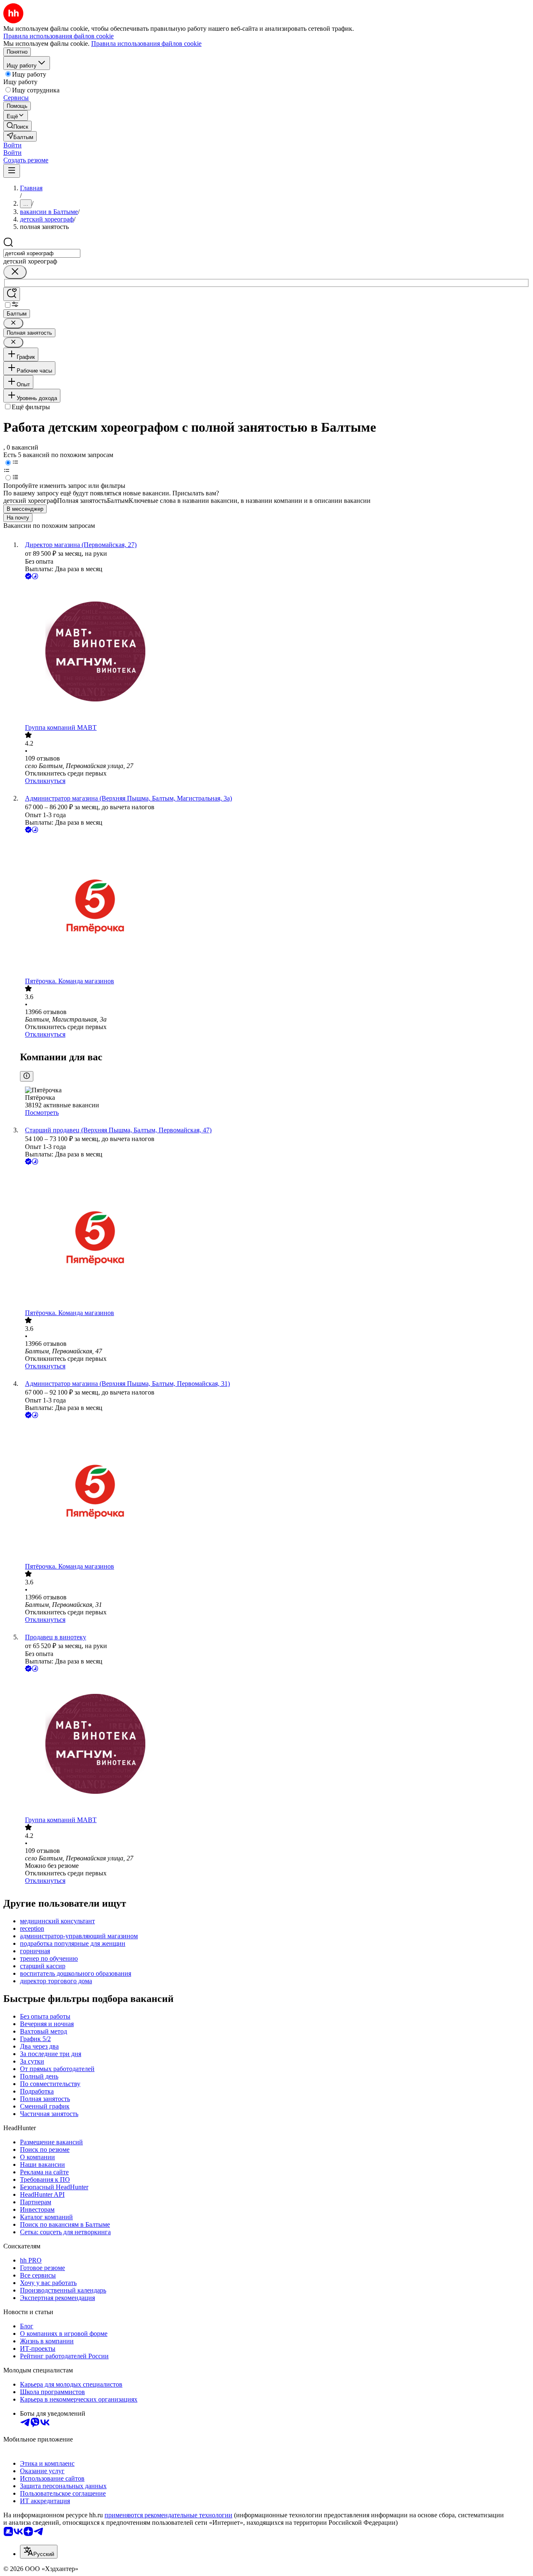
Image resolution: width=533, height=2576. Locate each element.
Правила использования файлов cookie (146, 44)
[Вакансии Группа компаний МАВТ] (275, 653)
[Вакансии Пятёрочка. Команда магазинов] (275, 906)
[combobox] (42, 253)
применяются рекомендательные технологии (168, 2515)
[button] (12, 145)
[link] (17, 126)
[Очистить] (15, 272)
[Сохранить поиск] (12, 294)
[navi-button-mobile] (12, 171)
